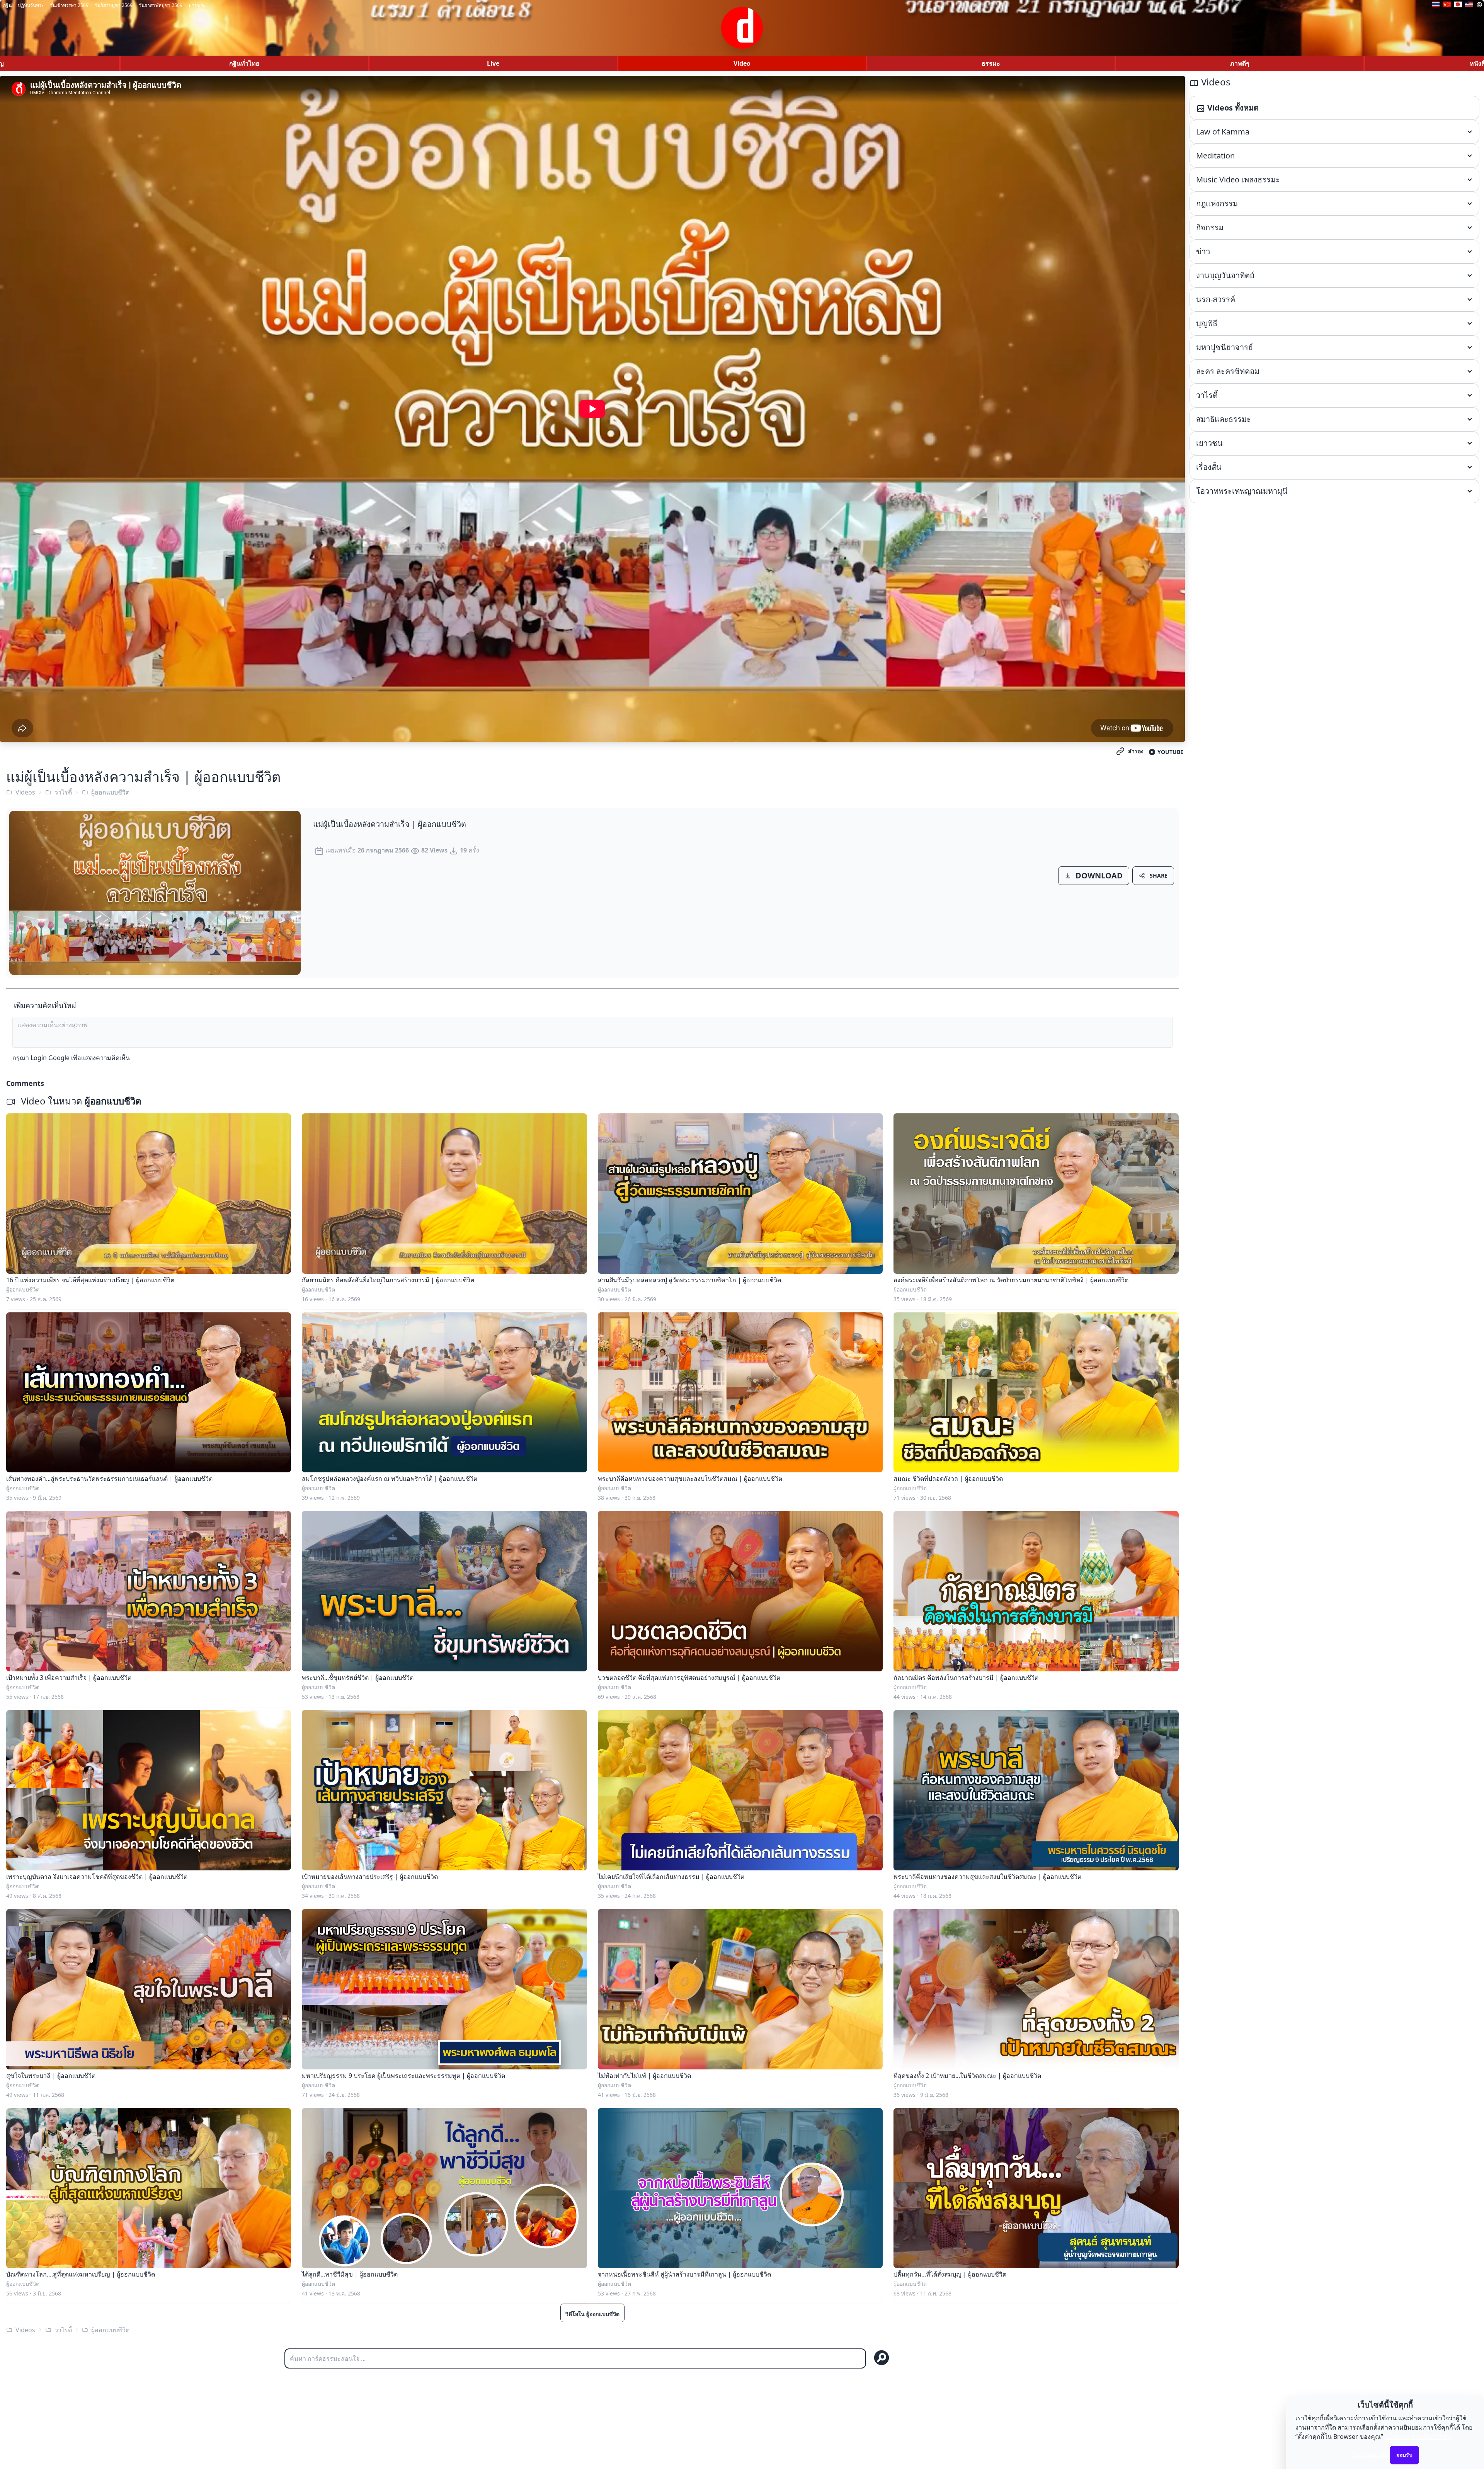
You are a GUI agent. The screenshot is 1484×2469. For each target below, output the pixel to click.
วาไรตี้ (63, 792)
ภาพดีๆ (1240, 63)
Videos (25, 792)
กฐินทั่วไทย (244, 63)
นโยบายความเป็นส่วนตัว (1418, 2437)
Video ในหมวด (80, 1101)
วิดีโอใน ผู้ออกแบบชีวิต (592, 2314)
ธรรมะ (991, 63)
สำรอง (1136, 751)
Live (493, 63)
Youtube (1170, 752)
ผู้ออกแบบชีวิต (110, 792)
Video (742, 63)
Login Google (50, 1058)
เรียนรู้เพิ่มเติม (1370, 2455)
